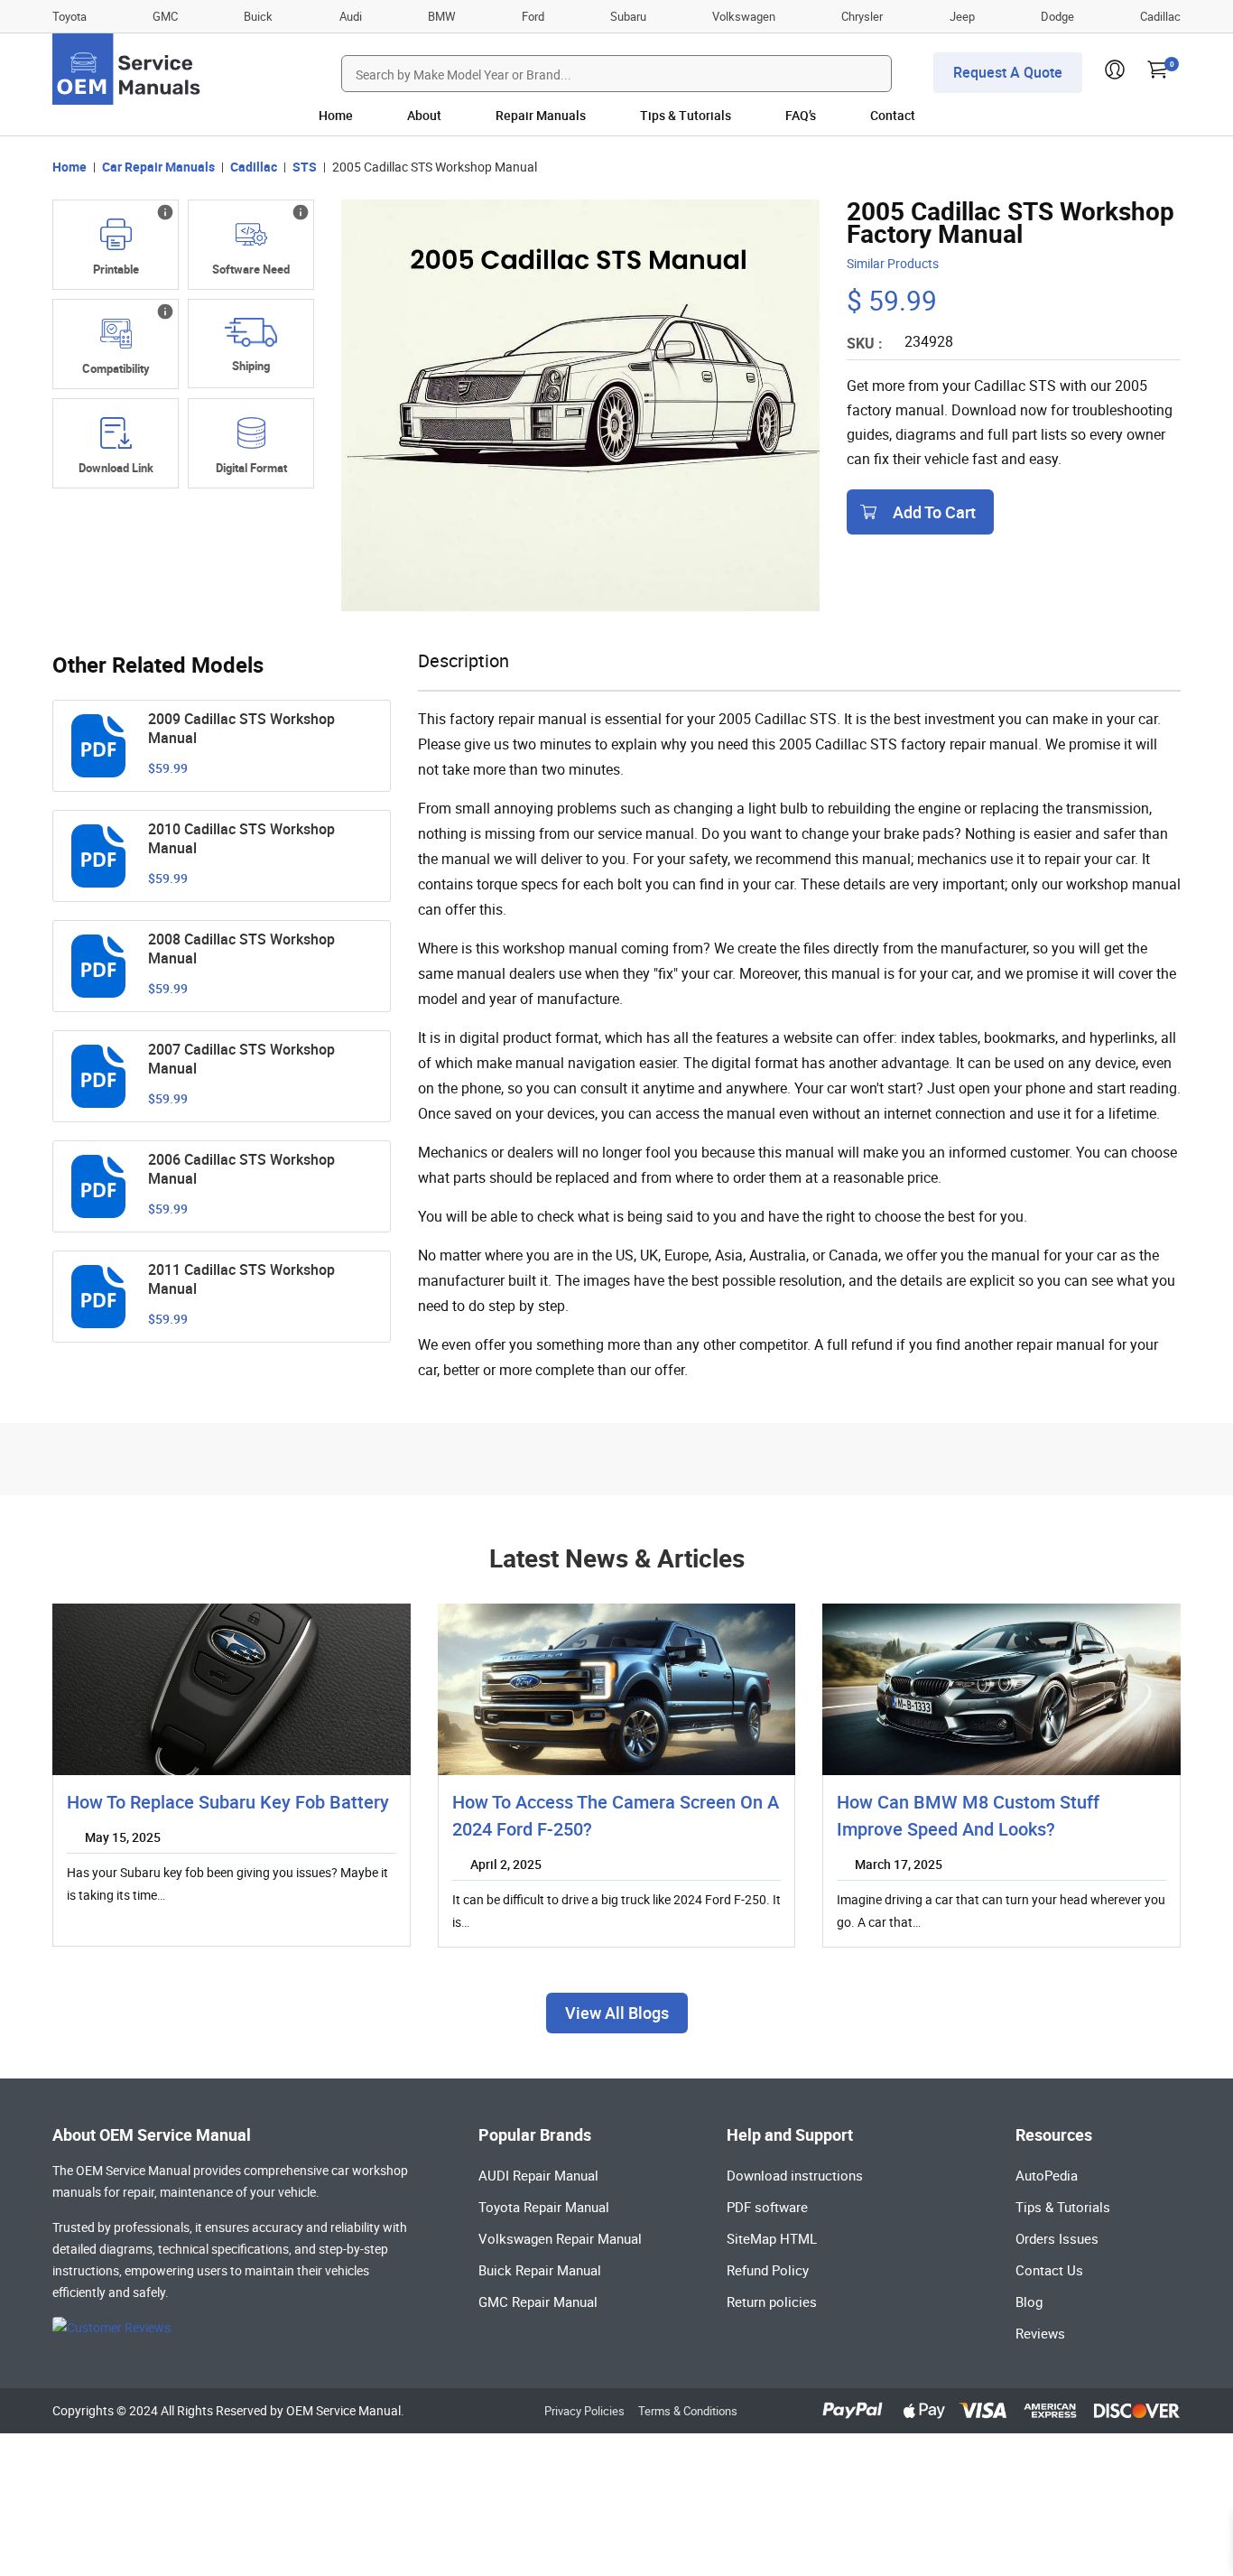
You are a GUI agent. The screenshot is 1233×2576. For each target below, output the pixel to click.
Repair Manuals (541, 115)
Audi (351, 16)
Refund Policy (768, 2270)
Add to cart (934, 512)
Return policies (772, 2302)
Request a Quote (1008, 72)
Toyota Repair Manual (544, 2207)
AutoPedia (1047, 2175)
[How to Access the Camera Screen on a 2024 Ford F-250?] (617, 1689)
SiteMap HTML (772, 2238)
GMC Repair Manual (538, 2302)
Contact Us (1049, 2270)
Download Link (116, 468)
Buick (258, 16)
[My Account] (1115, 74)
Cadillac (1160, 16)
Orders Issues (1057, 2238)
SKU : (865, 343)
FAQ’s (801, 115)
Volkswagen (744, 16)
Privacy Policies (584, 2411)
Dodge (1057, 16)
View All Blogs (617, 2013)
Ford (533, 16)
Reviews (1040, 2333)
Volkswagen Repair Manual (560, 2238)
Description (464, 660)
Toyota (70, 16)
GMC (165, 16)
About (424, 115)
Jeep (962, 16)
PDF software (767, 2207)
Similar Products (893, 263)
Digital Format (251, 468)
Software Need (251, 269)
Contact (893, 115)
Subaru (628, 16)
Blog (1029, 2302)
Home (336, 115)
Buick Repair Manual (540, 2270)
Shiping (251, 366)
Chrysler (862, 16)
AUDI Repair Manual (538, 2175)
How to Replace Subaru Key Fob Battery (228, 1802)
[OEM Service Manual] (128, 69)
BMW (442, 16)
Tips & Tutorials (686, 115)
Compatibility (116, 368)
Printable (116, 269)
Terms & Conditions (688, 2411)
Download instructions (795, 2175)
